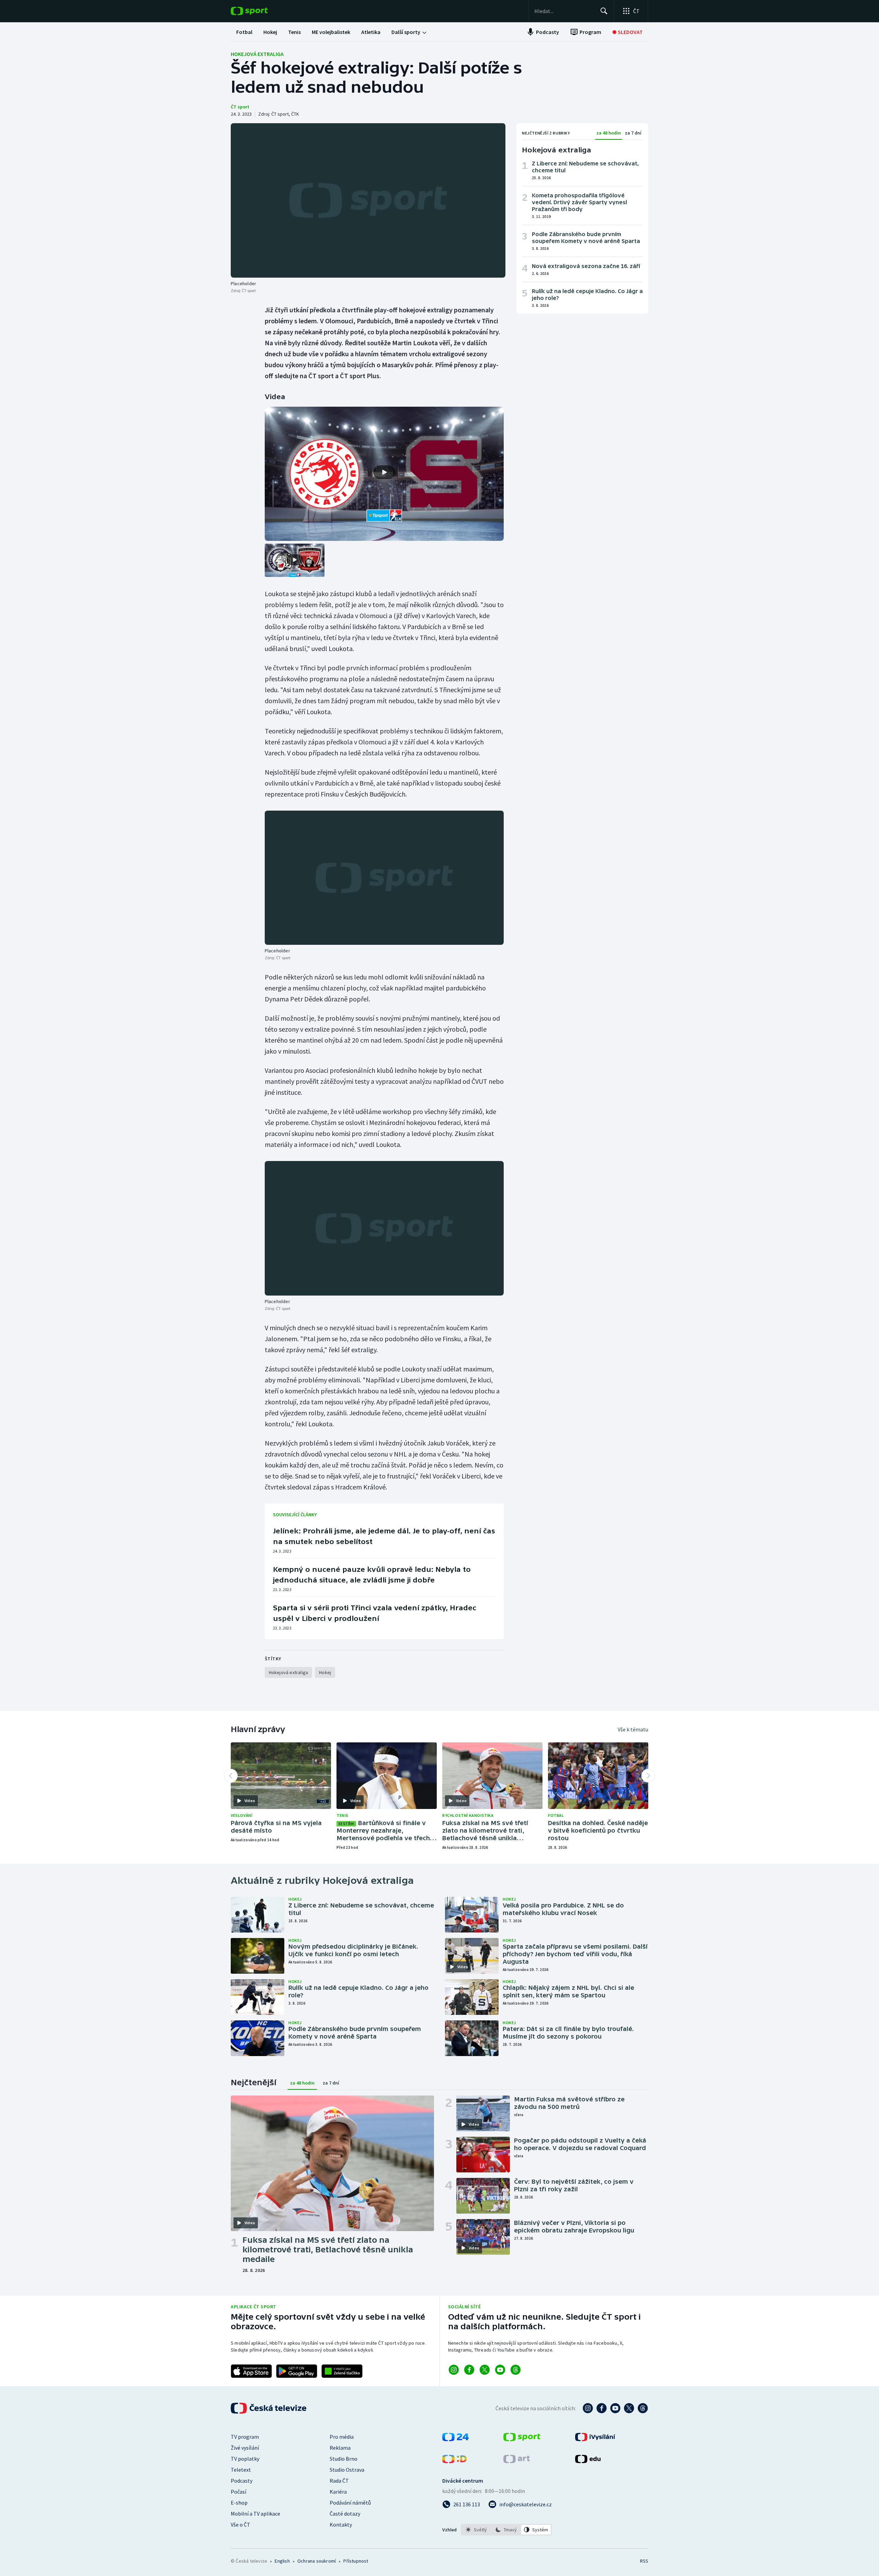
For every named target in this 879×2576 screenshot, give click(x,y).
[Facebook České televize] (602, 2408)
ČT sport (240, 107)
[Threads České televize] (643, 2408)
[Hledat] (604, 11)
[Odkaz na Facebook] (469, 2370)
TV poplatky (245, 2459)
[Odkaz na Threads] (516, 2370)
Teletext (241, 2470)
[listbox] (506, 2530)
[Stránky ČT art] (517, 2461)
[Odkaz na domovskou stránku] (260, 11)
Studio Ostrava (347, 2470)
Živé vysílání (245, 2448)
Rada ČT (339, 2481)
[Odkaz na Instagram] (454, 2370)
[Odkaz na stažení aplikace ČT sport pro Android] (297, 2371)
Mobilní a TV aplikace (255, 2514)
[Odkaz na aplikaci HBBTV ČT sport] (342, 2371)
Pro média (342, 2437)
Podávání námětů (350, 2503)
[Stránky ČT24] (455, 2439)
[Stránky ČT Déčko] (454, 2461)
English (282, 2561)
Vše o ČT (241, 2525)
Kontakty (341, 2525)
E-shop (239, 2503)
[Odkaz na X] (485, 2370)
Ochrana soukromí (317, 2561)
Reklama (340, 2448)
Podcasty (242, 2481)
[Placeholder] (368, 200)
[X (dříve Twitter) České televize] (629, 2408)
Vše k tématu (633, 1729)
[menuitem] (244, 32)
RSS (644, 2561)
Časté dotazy (345, 2514)
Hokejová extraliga (257, 54)
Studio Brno (344, 2459)
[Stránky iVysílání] (595, 2439)
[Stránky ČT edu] (588, 2461)
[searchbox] (564, 11)
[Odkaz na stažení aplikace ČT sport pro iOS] (251, 2371)
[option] (476, 2530)
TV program (245, 2437)
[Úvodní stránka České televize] (269, 2408)
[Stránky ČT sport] (522, 2439)
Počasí (238, 2492)
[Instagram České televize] (588, 2408)
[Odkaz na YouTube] (500, 2370)
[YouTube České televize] (615, 2408)
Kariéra (338, 2492)
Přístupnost (356, 2561)
